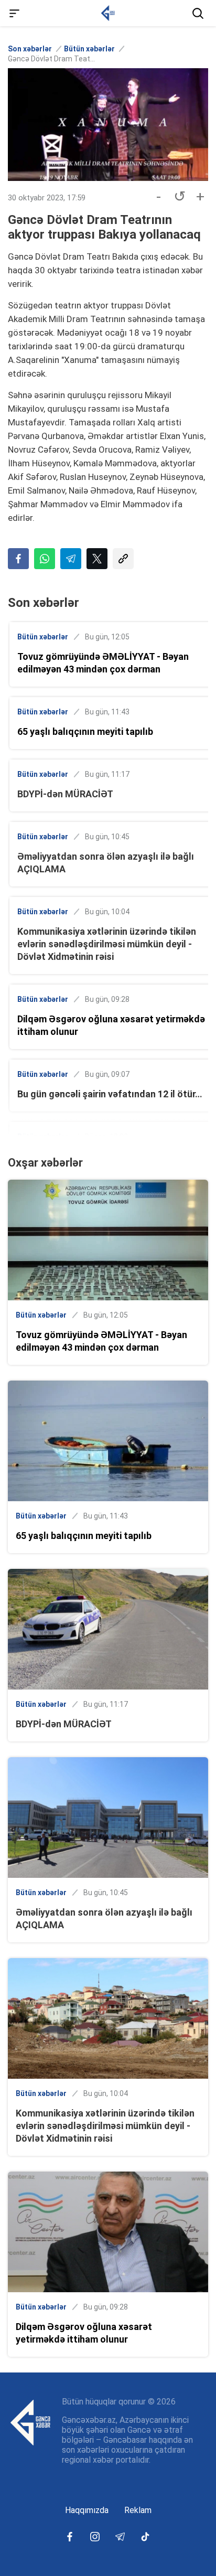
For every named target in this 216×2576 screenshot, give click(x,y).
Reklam (138, 2510)
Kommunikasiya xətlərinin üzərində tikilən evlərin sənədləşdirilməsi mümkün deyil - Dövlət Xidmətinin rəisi (107, 944)
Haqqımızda (87, 2510)
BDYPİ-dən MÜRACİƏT (65, 794)
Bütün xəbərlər (89, 49)
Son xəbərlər (30, 49)
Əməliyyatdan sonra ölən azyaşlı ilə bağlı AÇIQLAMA (106, 863)
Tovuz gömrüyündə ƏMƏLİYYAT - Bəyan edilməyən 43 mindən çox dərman (103, 663)
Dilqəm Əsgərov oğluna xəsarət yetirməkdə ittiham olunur (111, 1025)
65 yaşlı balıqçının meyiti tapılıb (85, 731)
